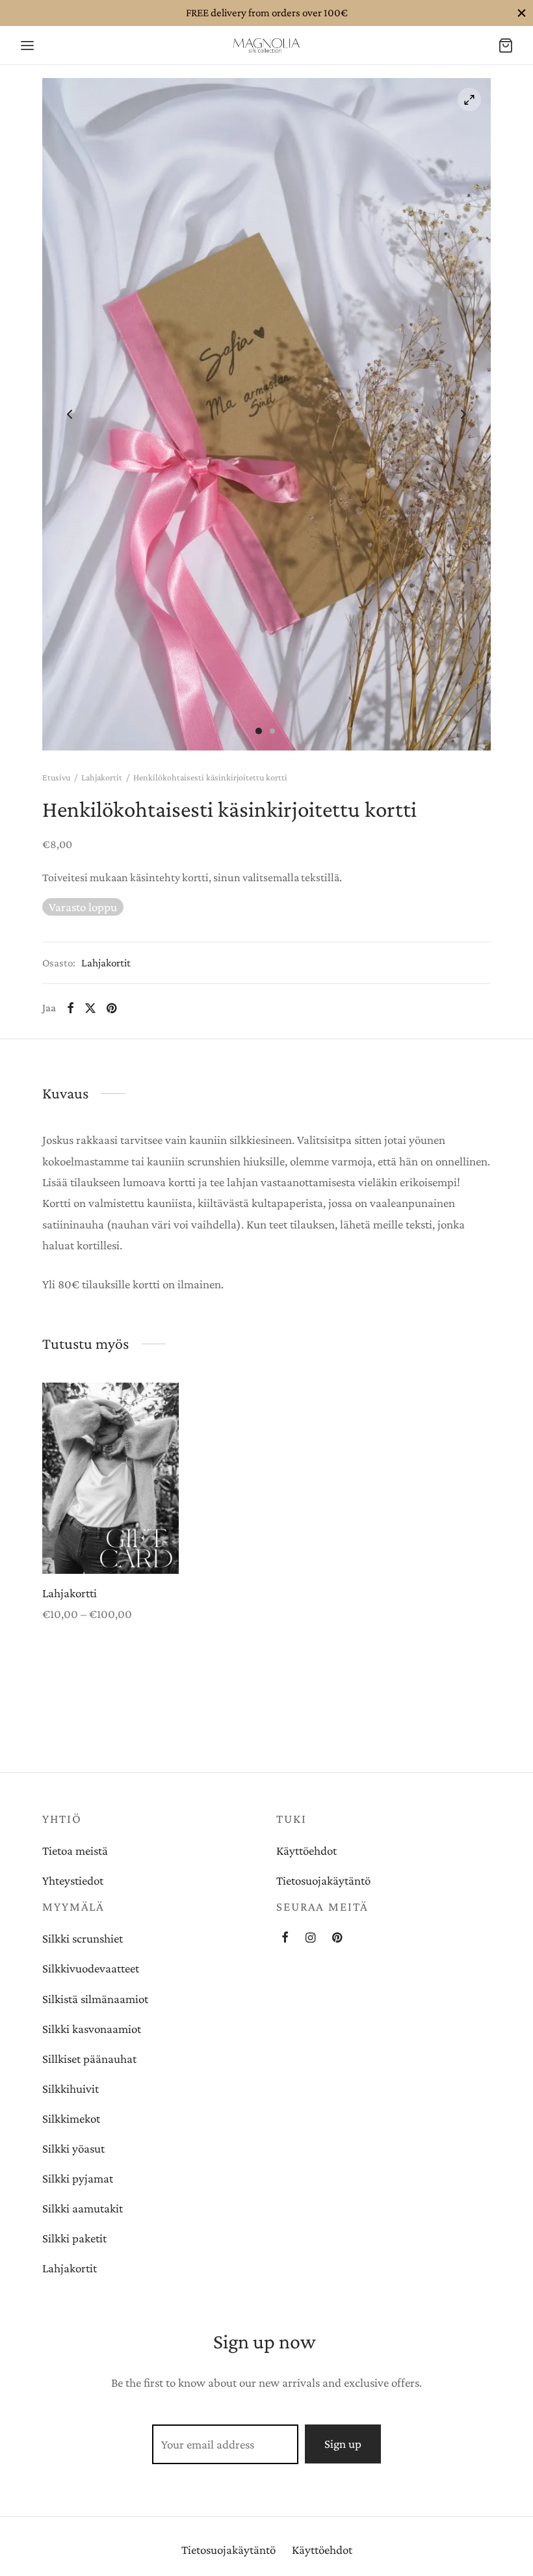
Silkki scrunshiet (83, 1938)
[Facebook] (71, 1008)
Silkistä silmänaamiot (95, 1999)
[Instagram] (310, 1939)
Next (463, 414)
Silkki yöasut (73, 2148)
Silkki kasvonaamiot (92, 2029)
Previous (70, 414)
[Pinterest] (111, 1008)
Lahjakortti (70, 1593)
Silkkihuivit (71, 2089)
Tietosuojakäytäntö (323, 1880)
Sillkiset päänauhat (89, 2059)
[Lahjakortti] (110, 1478)
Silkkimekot (71, 2118)
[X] (90, 1008)
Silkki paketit (74, 2238)
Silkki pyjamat (78, 2178)
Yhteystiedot (73, 1880)
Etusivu (56, 777)
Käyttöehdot (306, 1851)
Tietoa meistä (75, 1851)
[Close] (522, 13)
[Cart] (506, 46)
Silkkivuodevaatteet (91, 1968)
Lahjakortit (102, 777)
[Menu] (27, 46)
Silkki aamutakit (83, 2208)
